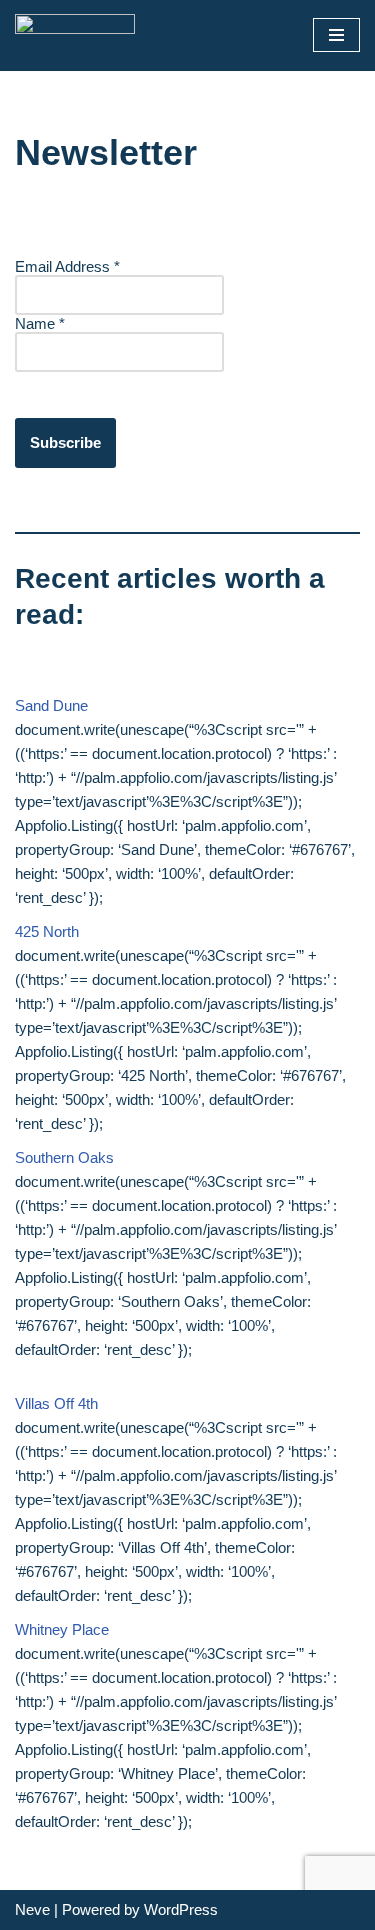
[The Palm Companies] (75, 35)
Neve (32, 1909)
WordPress (181, 1909)
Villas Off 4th (56, 1403)
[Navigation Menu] (336, 35)
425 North (47, 931)
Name (40, 323)
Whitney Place (62, 1629)
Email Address (67, 266)
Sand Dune (51, 705)
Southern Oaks (64, 1157)
